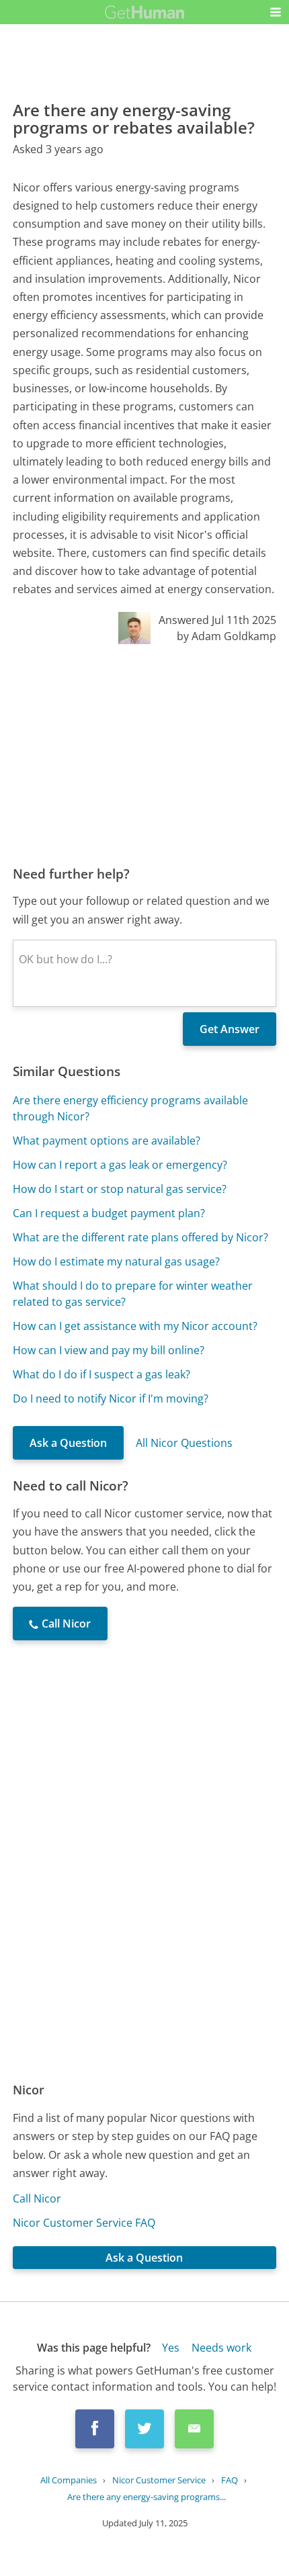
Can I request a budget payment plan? (109, 1213)
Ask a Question (68, 1443)
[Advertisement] (144, 754)
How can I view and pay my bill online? (109, 1350)
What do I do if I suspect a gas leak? (101, 1374)
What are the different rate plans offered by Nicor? (140, 1237)
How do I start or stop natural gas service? (120, 1189)
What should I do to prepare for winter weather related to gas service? (133, 1294)
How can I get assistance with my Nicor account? (135, 1326)
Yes (171, 2348)
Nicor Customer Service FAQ (84, 2223)
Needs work (221, 2348)
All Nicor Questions (184, 1443)
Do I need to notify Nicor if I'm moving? (111, 1398)
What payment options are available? (107, 1141)
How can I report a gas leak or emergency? (120, 1165)
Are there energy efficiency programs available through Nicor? (130, 1108)
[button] (276, 12)
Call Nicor (37, 2199)
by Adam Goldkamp (226, 636)
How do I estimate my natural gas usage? (116, 1261)
